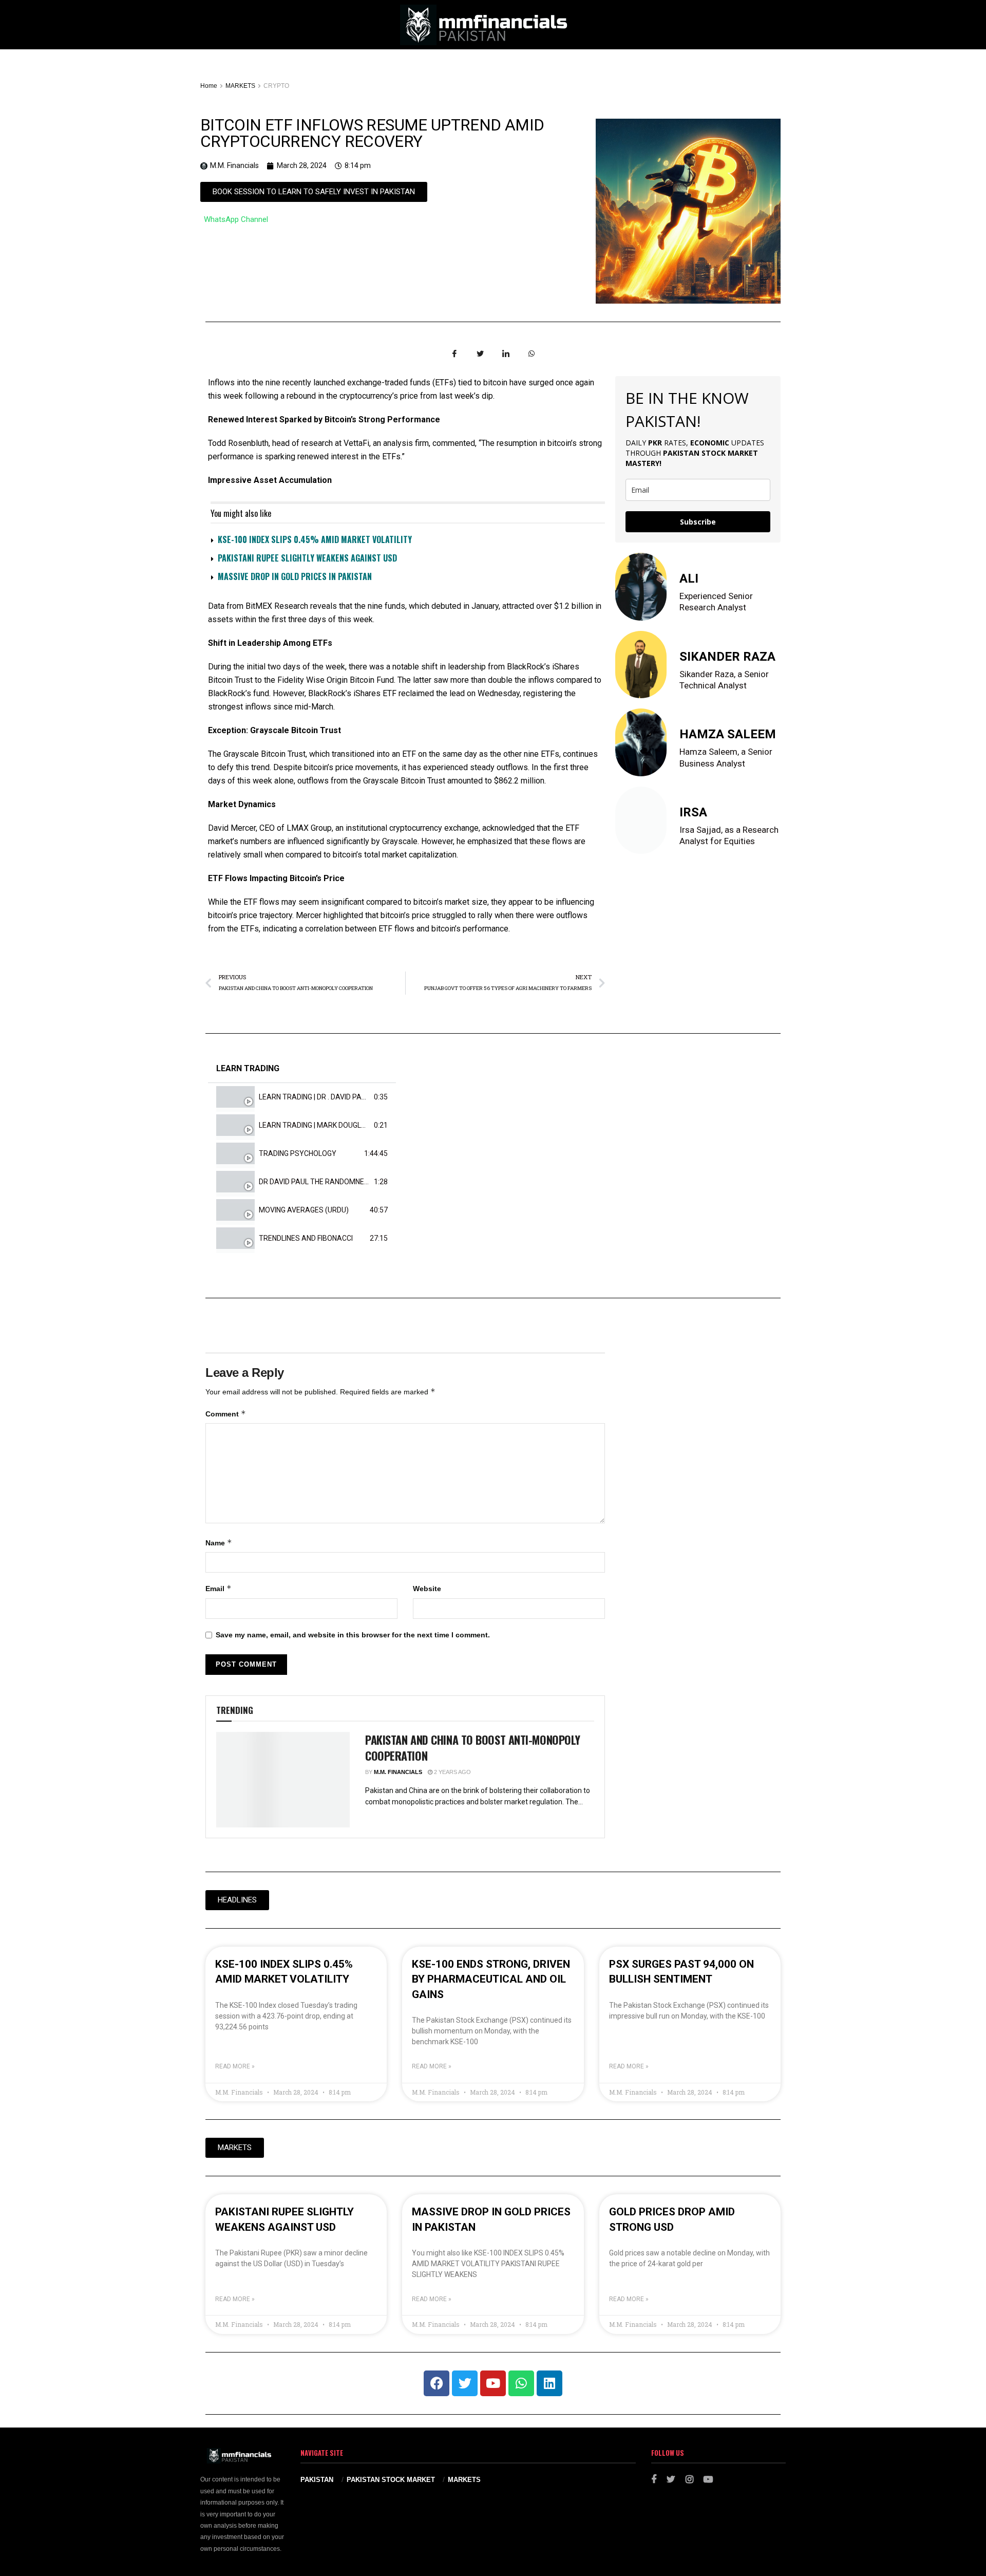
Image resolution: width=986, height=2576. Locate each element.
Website (427, 1589)
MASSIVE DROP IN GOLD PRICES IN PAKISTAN (295, 576)
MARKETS (240, 86)
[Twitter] (465, 2383)
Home (209, 86)
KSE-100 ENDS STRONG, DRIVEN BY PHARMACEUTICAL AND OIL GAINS (491, 1979)
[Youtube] (493, 2383)
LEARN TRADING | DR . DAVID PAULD (317, 1097)
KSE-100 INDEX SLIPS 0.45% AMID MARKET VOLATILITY (315, 539)
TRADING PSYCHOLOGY (298, 1153)
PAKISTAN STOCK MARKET (391, 2480)
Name (219, 1543)
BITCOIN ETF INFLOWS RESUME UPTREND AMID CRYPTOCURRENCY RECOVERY (372, 133)
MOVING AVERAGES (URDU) (304, 1210)
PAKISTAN (317, 2480)
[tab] (302, 1097)
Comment (226, 1414)
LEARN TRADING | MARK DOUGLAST (317, 1125)
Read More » (235, 2066)
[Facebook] (437, 2383)
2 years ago (452, 1772)
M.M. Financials (398, 1772)
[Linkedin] (549, 2383)
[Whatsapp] (521, 2383)
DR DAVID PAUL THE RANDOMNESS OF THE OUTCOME (347, 1182)
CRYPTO (276, 86)
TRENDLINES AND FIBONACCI (306, 1238)
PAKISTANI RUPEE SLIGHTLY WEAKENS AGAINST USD (307, 558)
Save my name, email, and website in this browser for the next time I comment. (353, 1635)
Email (219, 1588)
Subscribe (698, 522)
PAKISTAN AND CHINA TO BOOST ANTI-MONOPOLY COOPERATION (473, 1748)
